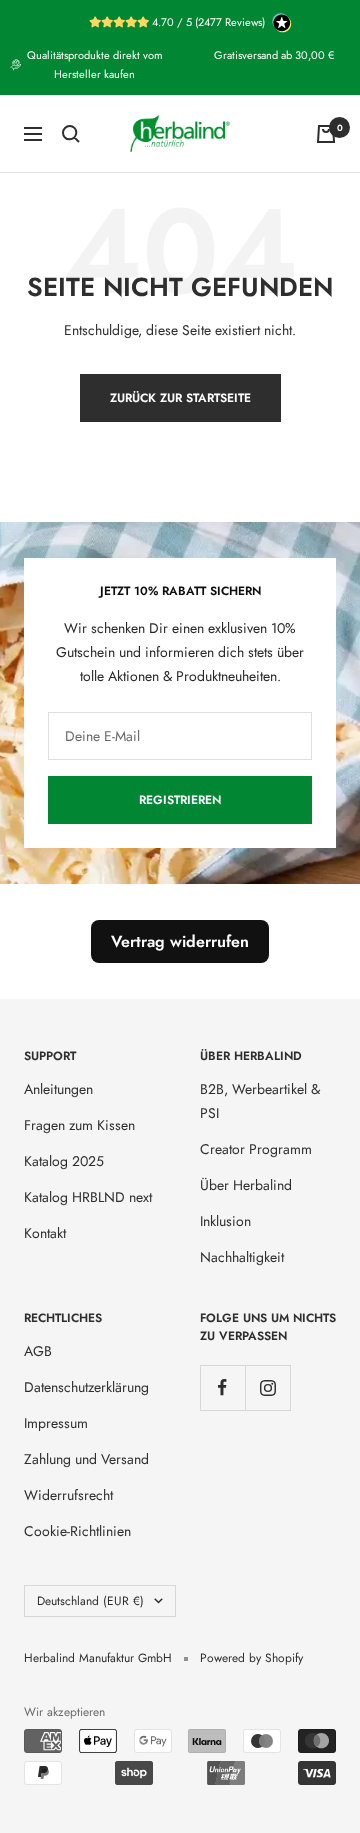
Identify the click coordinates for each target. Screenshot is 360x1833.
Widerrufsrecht (68, 1495)
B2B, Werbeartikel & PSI (260, 1101)
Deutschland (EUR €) (90, 1601)
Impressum (56, 1423)
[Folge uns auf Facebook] (222, 1387)
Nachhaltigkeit (242, 1257)
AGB (38, 1351)
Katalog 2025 (64, 1161)
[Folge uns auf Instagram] (267, 1387)
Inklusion (225, 1221)
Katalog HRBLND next (88, 1197)
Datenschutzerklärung (86, 1387)
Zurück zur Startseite (180, 398)
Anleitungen (58, 1089)
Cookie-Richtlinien (77, 1531)
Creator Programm (256, 1149)
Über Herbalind (246, 1185)
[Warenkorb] (326, 134)
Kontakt (45, 1233)
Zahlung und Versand (86, 1459)
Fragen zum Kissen (79, 1125)
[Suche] (71, 134)
